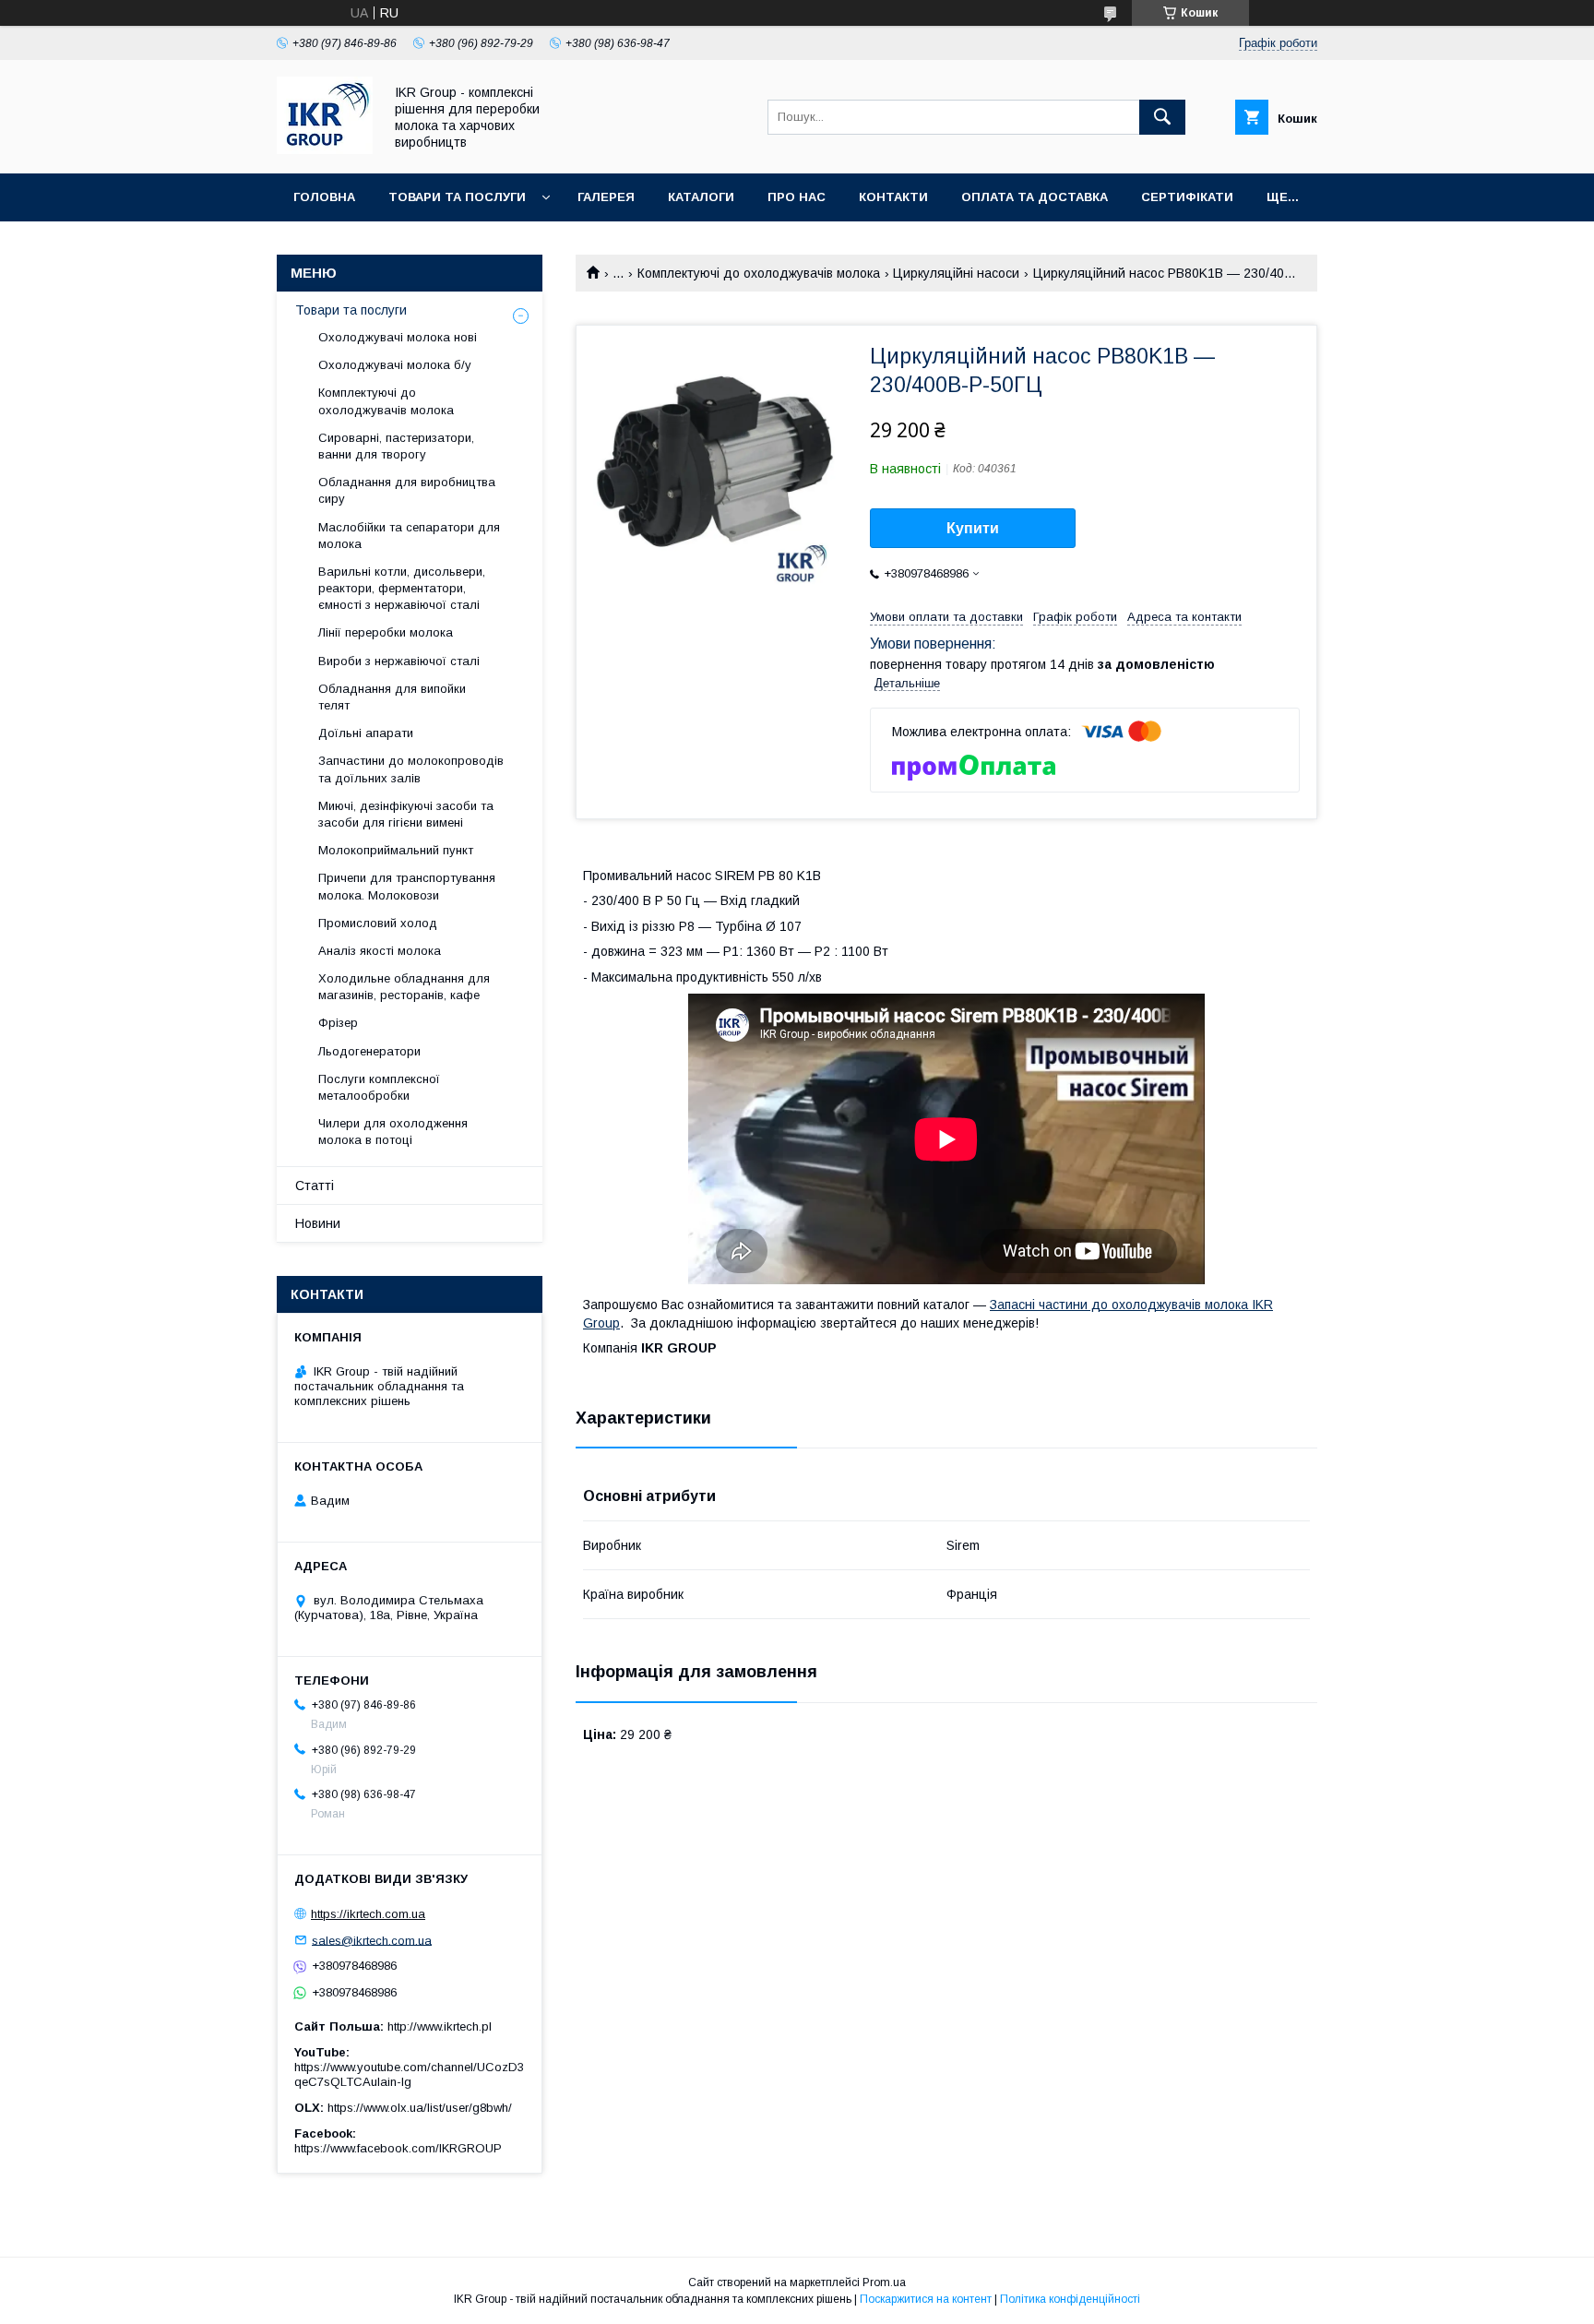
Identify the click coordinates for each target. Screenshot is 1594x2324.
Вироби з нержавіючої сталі (399, 661)
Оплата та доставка (1035, 197)
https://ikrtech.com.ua (368, 1914)
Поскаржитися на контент (926, 2299)
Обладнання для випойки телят (392, 697)
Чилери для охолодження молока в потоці (393, 1132)
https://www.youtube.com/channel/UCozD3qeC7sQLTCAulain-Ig (409, 2074)
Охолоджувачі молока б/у (395, 365)
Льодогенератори (369, 1051)
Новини (318, 1223)
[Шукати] (1162, 117)
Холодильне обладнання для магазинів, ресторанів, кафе (404, 987)
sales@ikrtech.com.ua (372, 1940)
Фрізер (338, 1023)
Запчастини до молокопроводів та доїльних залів (411, 769)
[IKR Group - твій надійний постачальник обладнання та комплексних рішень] (325, 149)
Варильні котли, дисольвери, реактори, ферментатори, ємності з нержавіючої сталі (402, 588)
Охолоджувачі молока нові (398, 337)
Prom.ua (884, 2282)
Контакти (893, 197)
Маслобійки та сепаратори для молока (409, 536)
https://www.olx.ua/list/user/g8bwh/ (420, 2108)
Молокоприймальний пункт (396, 850)
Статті (315, 1186)
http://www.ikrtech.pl (440, 2026)
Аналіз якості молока (380, 951)
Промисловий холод (378, 923)
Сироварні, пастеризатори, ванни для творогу (396, 446)
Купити (973, 528)
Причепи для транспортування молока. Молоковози (407, 886)
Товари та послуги (457, 197)
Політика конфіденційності (1070, 2299)
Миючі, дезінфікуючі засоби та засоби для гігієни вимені (406, 814)
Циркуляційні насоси (956, 273)
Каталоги (701, 197)
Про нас (797, 197)
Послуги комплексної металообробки (379, 1087)
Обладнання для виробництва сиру (407, 490)
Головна (324, 197)
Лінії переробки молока (386, 632)
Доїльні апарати (366, 733)
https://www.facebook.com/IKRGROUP (398, 2148)
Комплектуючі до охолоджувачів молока (759, 273)
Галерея (606, 197)
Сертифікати (1187, 197)
